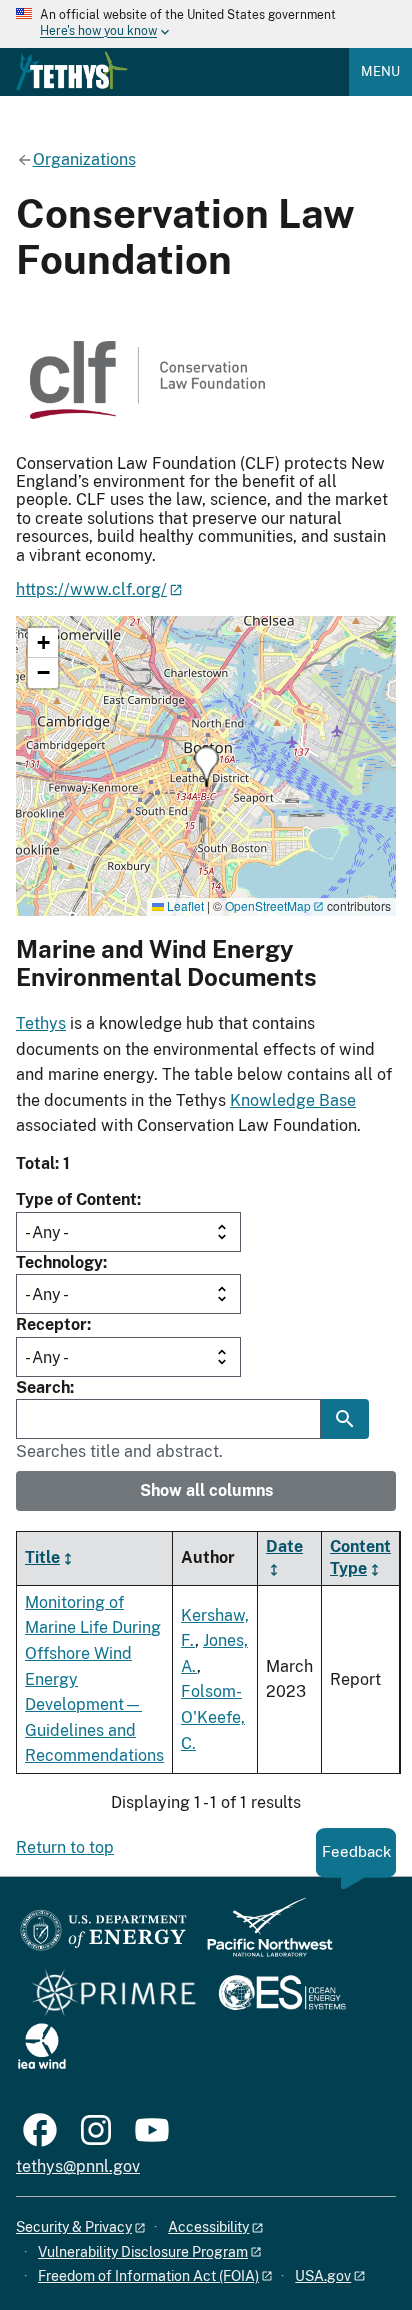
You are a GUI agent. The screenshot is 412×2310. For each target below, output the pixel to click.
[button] (206, 766)
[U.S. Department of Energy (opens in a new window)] (103, 1936)
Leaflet (184, 905)
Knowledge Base (293, 1100)
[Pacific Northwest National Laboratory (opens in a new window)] (262, 1936)
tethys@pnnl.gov (78, 2166)
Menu (380, 71)
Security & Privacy (74, 2227)
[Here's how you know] (206, 24)
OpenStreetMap (268, 905)
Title (42, 1557)
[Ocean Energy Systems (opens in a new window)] (283, 1994)
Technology (59, 1262)
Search (43, 1387)
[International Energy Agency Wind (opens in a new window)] (42, 2047)
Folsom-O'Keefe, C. (213, 1717)
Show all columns (206, 1490)
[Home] (72, 71)
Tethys (41, 1023)
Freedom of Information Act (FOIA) (148, 2276)
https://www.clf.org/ (91, 589)
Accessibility (208, 2227)
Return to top (65, 1847)
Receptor (51, 1324)
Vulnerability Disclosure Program (143, 2252)
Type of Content (76, 1199)
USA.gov (323, 2276)
